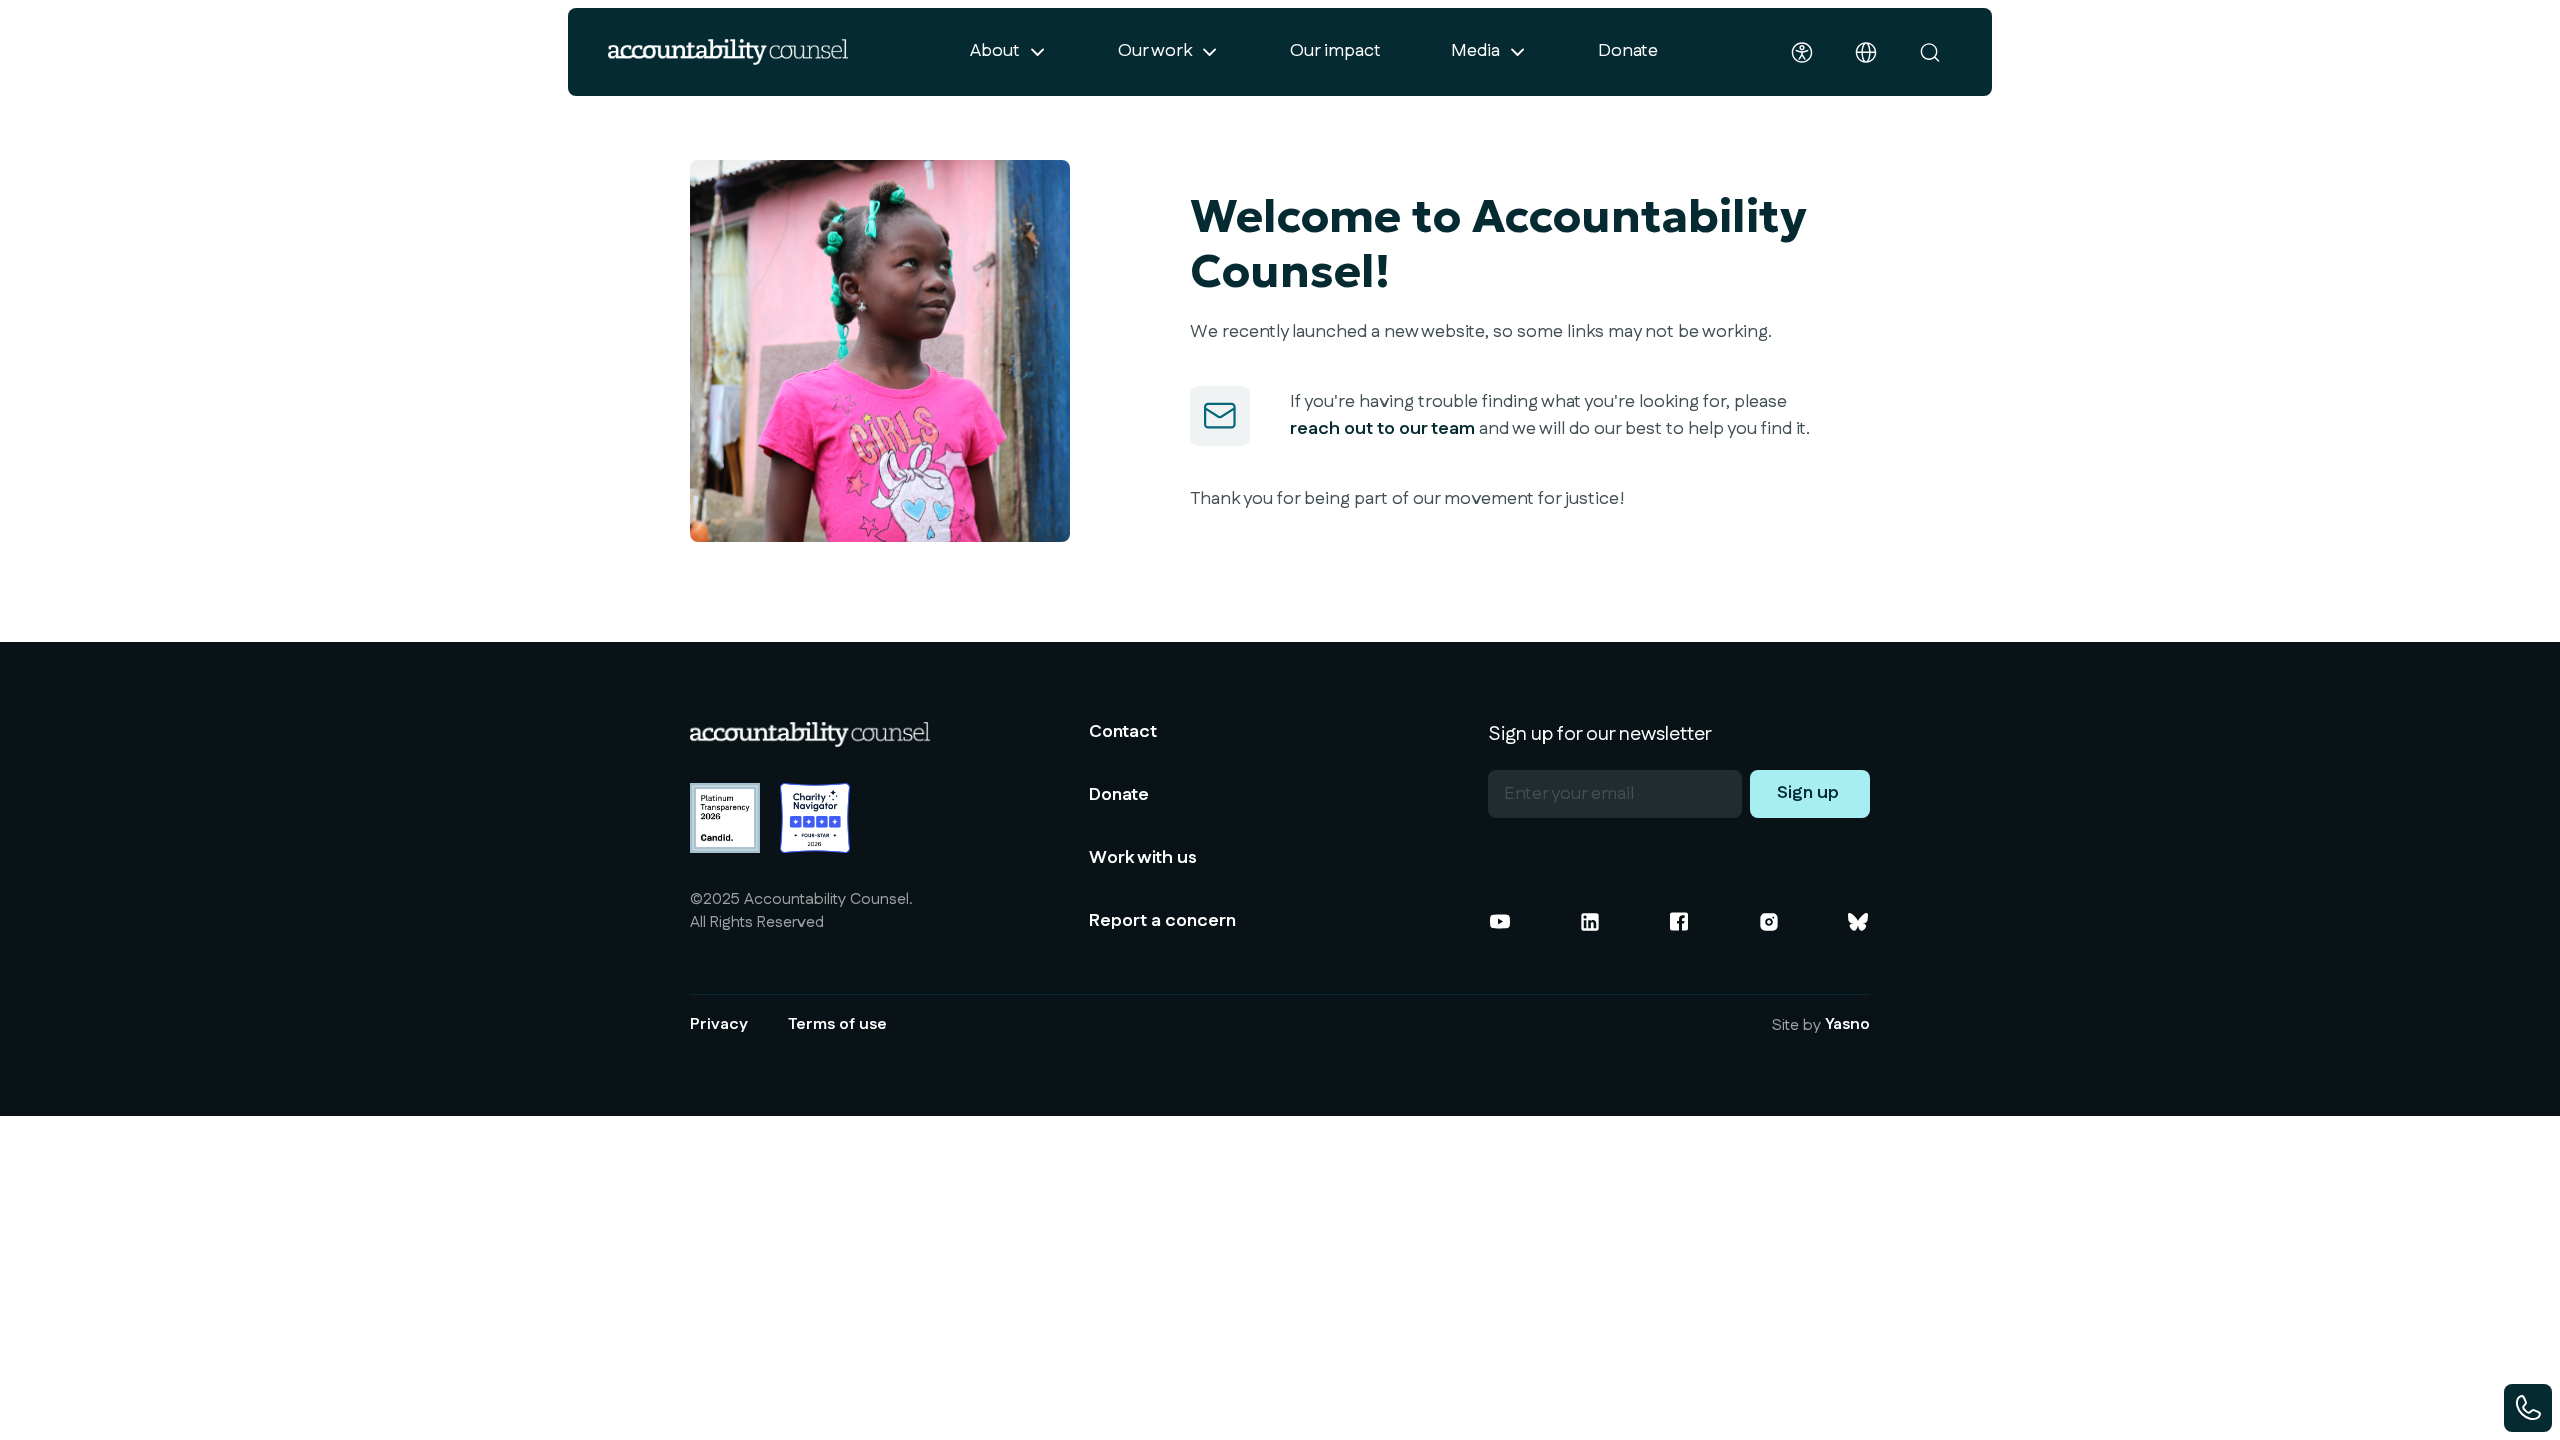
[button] (1009, 52)
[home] (728, 52)
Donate (1628, 51)
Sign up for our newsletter (1600, 734)
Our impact (1335, 51)
